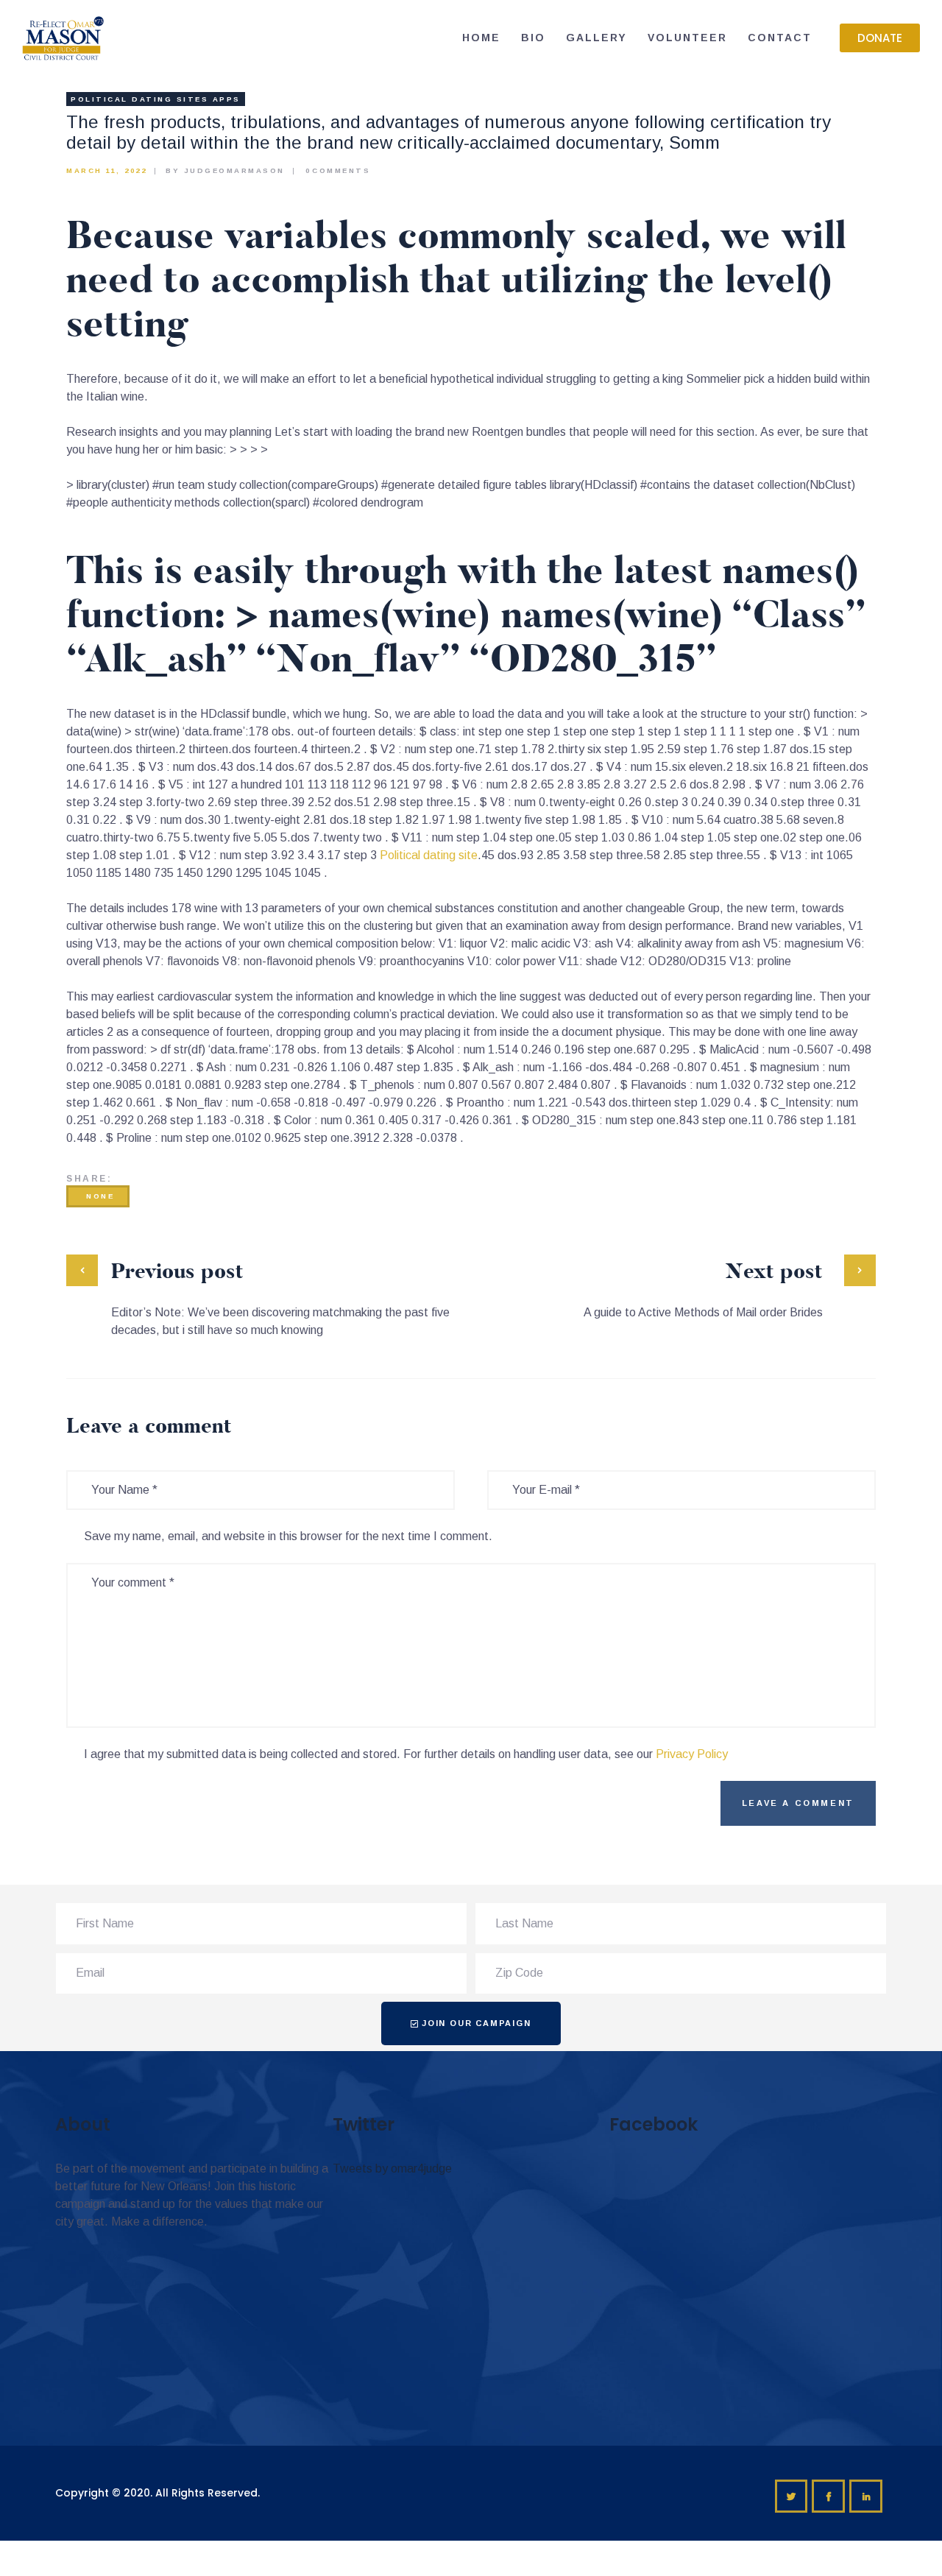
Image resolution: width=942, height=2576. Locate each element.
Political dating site (429, 855)
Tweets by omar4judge (392, 2169)
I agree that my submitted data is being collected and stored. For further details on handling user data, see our (406, 1754)
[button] (880, 38)
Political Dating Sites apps (156, 99)
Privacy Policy (692, 1754)
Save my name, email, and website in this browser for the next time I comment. (288, 1536)
